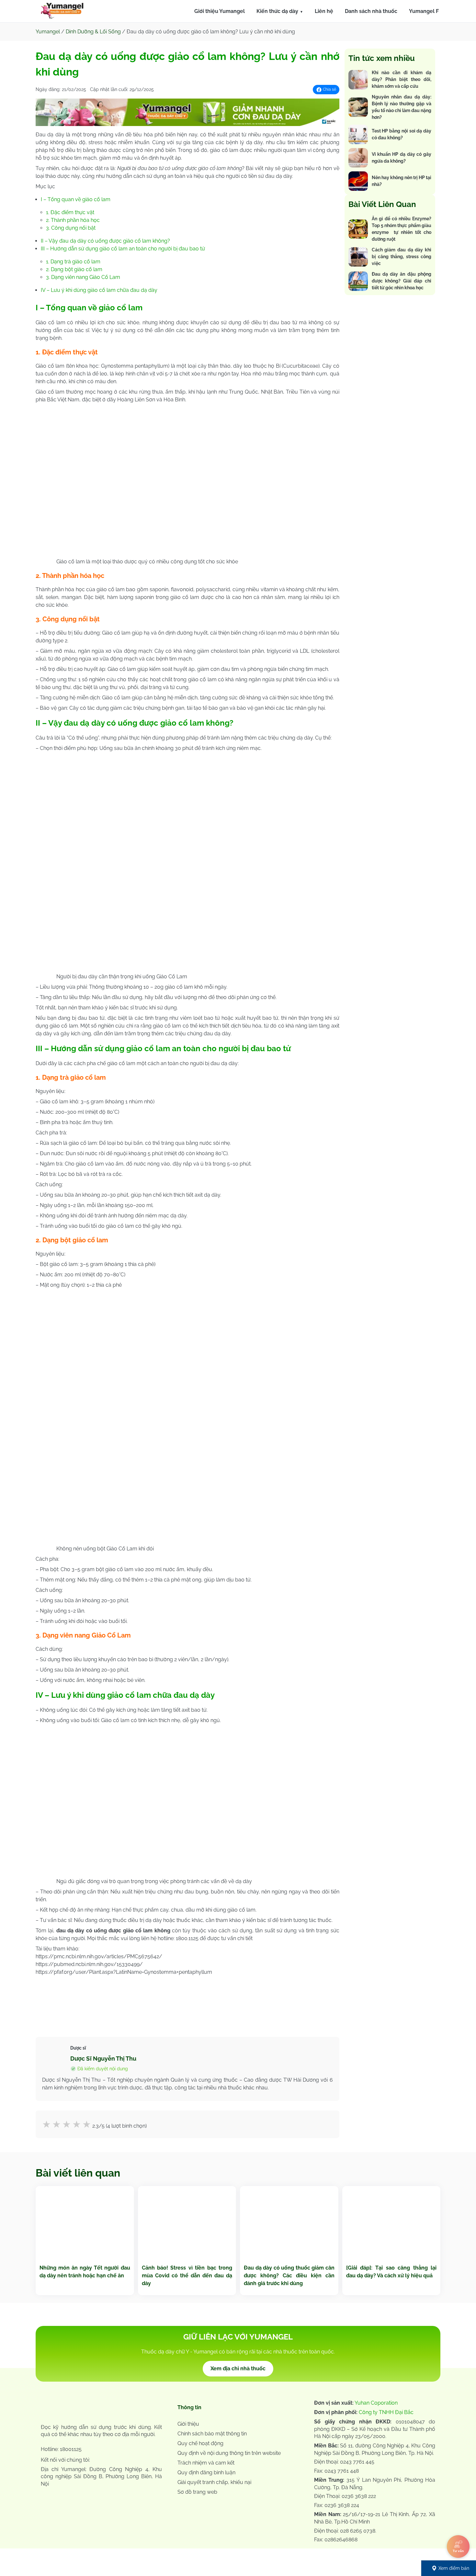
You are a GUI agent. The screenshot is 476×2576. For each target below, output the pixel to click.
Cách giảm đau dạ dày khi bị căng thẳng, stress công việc (402, 257)
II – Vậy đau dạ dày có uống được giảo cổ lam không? (105, 241)
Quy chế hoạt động (200, 2443)
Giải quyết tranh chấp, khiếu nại (214, 2482)
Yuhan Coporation (376, 2403)
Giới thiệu (188, 2424)
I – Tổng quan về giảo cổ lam (76, 199)
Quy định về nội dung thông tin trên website (229, 2453)
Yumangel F (424, 11)
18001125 (71, 2449)
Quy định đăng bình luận (206, 2472)
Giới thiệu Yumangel (220, 11)
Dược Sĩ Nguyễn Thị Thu (103, 2058)
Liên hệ (324, 11)
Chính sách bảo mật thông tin (212, 2434)
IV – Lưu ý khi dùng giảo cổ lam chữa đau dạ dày (99, 290)
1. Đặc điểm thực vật (70, 212)
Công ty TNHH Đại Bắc (386, 2412)
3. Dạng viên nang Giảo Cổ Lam (83, 277)
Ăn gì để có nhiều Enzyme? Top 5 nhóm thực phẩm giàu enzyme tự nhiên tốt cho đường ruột (402, 229)
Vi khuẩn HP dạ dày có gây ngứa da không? (402, 158)
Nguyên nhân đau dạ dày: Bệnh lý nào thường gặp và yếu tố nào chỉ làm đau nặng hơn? (402, 107)
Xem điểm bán (454, 2568)
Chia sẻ (329, 89)
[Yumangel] (62, 12)
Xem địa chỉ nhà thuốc (238, 2369)
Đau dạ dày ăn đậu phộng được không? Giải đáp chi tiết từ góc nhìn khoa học (402, 281)
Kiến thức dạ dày (277, 11)
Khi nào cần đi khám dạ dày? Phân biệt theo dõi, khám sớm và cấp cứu (402, 79)
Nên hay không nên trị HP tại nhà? (402, 181)
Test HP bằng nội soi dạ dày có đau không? (402, 134)
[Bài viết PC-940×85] (187, 124)
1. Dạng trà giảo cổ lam (73, 262)
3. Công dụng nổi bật (71, 228)
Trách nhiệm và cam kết (206, 2463)
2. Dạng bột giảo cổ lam (74, 269)
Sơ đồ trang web (197, 2492)
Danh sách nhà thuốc (371, 11)
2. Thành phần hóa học (73, 220)
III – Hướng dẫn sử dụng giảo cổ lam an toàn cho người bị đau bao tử (123, 249)
